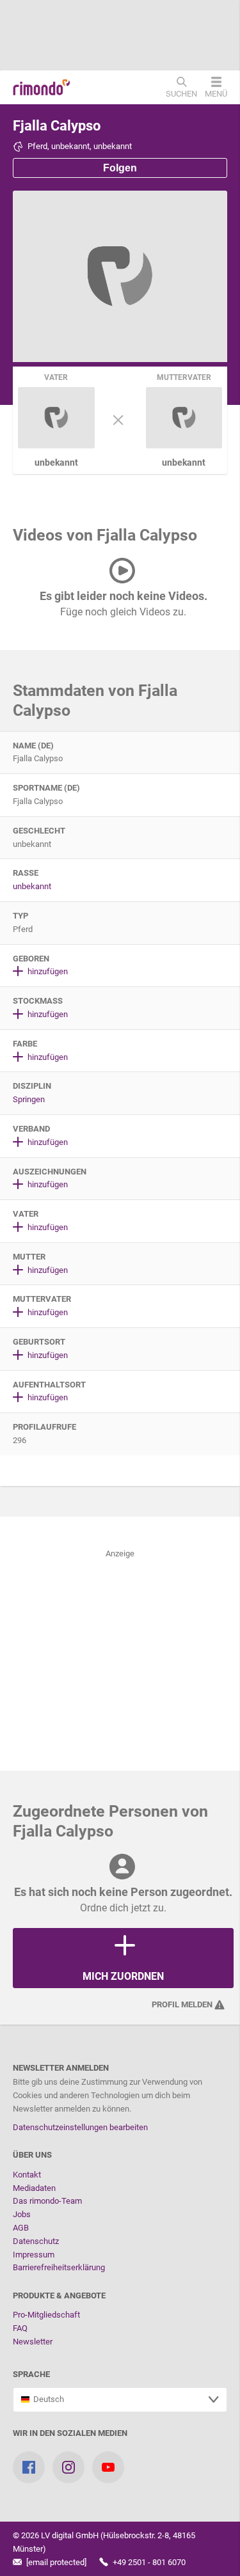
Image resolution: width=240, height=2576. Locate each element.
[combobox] (120, 2400)
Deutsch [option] (47, 2399)
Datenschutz (36, 2241)
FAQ (20, 2328)
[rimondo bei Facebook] (29, 2467)
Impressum (34, 2255)
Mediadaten (34, 2188)
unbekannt (32, 886)
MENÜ (216, 93)
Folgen (120, 168)
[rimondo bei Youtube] (108, 2467)
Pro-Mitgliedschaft (46, 2315)
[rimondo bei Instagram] (68, 2467)
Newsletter (33, 2342)
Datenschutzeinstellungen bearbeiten (80, 2127)
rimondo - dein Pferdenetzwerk (42, 88)
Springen (29, 1099)
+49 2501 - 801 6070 (148, 2562)
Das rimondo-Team (47, 2201)
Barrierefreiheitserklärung (59, 2267)
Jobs (22, 2214)
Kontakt (27, 2175)
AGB (21, 2228)
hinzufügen (47, 971)
